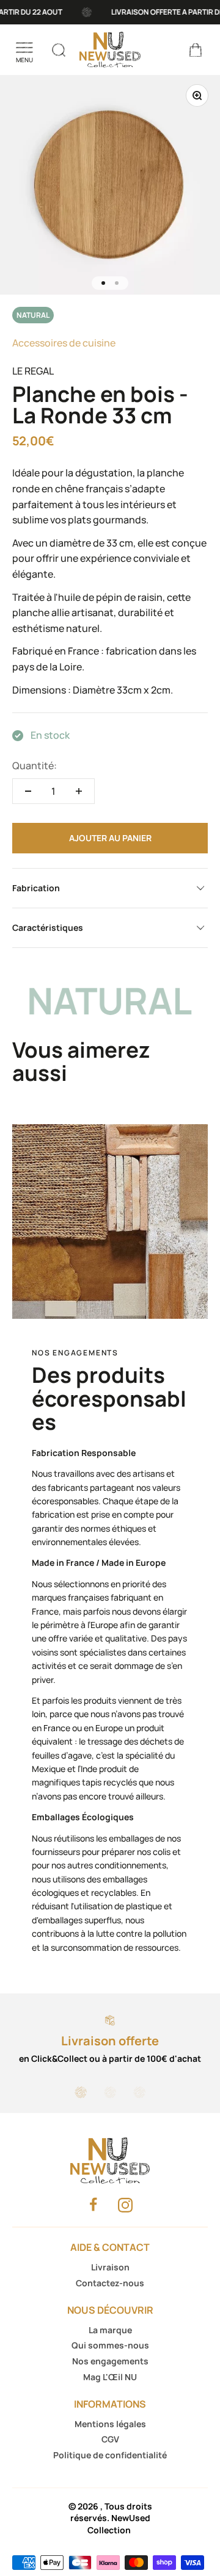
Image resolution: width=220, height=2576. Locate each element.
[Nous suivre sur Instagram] (125, 2205)
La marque (110, 2330)
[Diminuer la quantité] (28, 791)
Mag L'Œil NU (110, 2377)
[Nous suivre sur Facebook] (93, 2204)
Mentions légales (110, 2424)
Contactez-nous (110, 2283)
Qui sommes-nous (110, 2345)
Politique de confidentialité (110, 2455)
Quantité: (35, 766)
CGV (110, 2439)
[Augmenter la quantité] (79, 791)
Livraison (110, 2267)
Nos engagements (110, 2361)
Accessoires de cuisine (64, 343)
